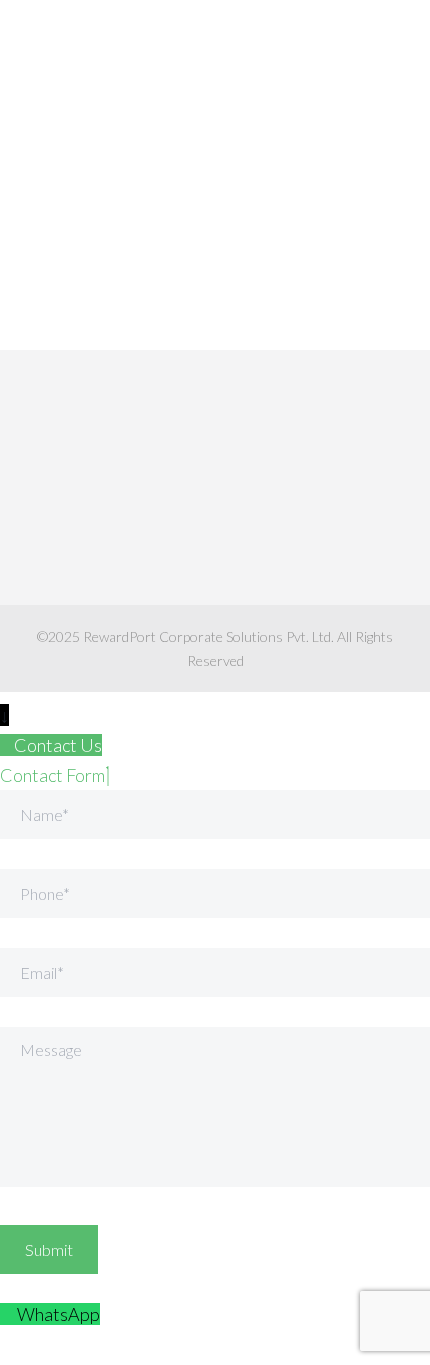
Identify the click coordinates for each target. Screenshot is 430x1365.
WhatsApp (58, 1314)
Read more (76, 305)
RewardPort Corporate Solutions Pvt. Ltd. (208, 636)
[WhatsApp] (8, 1314)
